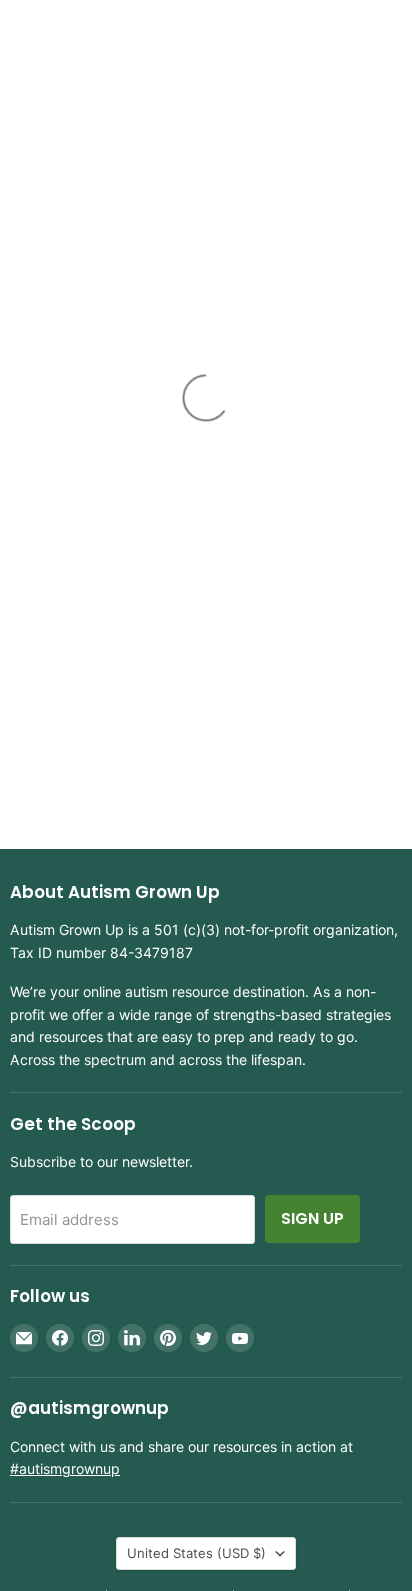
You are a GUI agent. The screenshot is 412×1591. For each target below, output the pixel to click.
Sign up (312, 1218)
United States (196, 1553)
